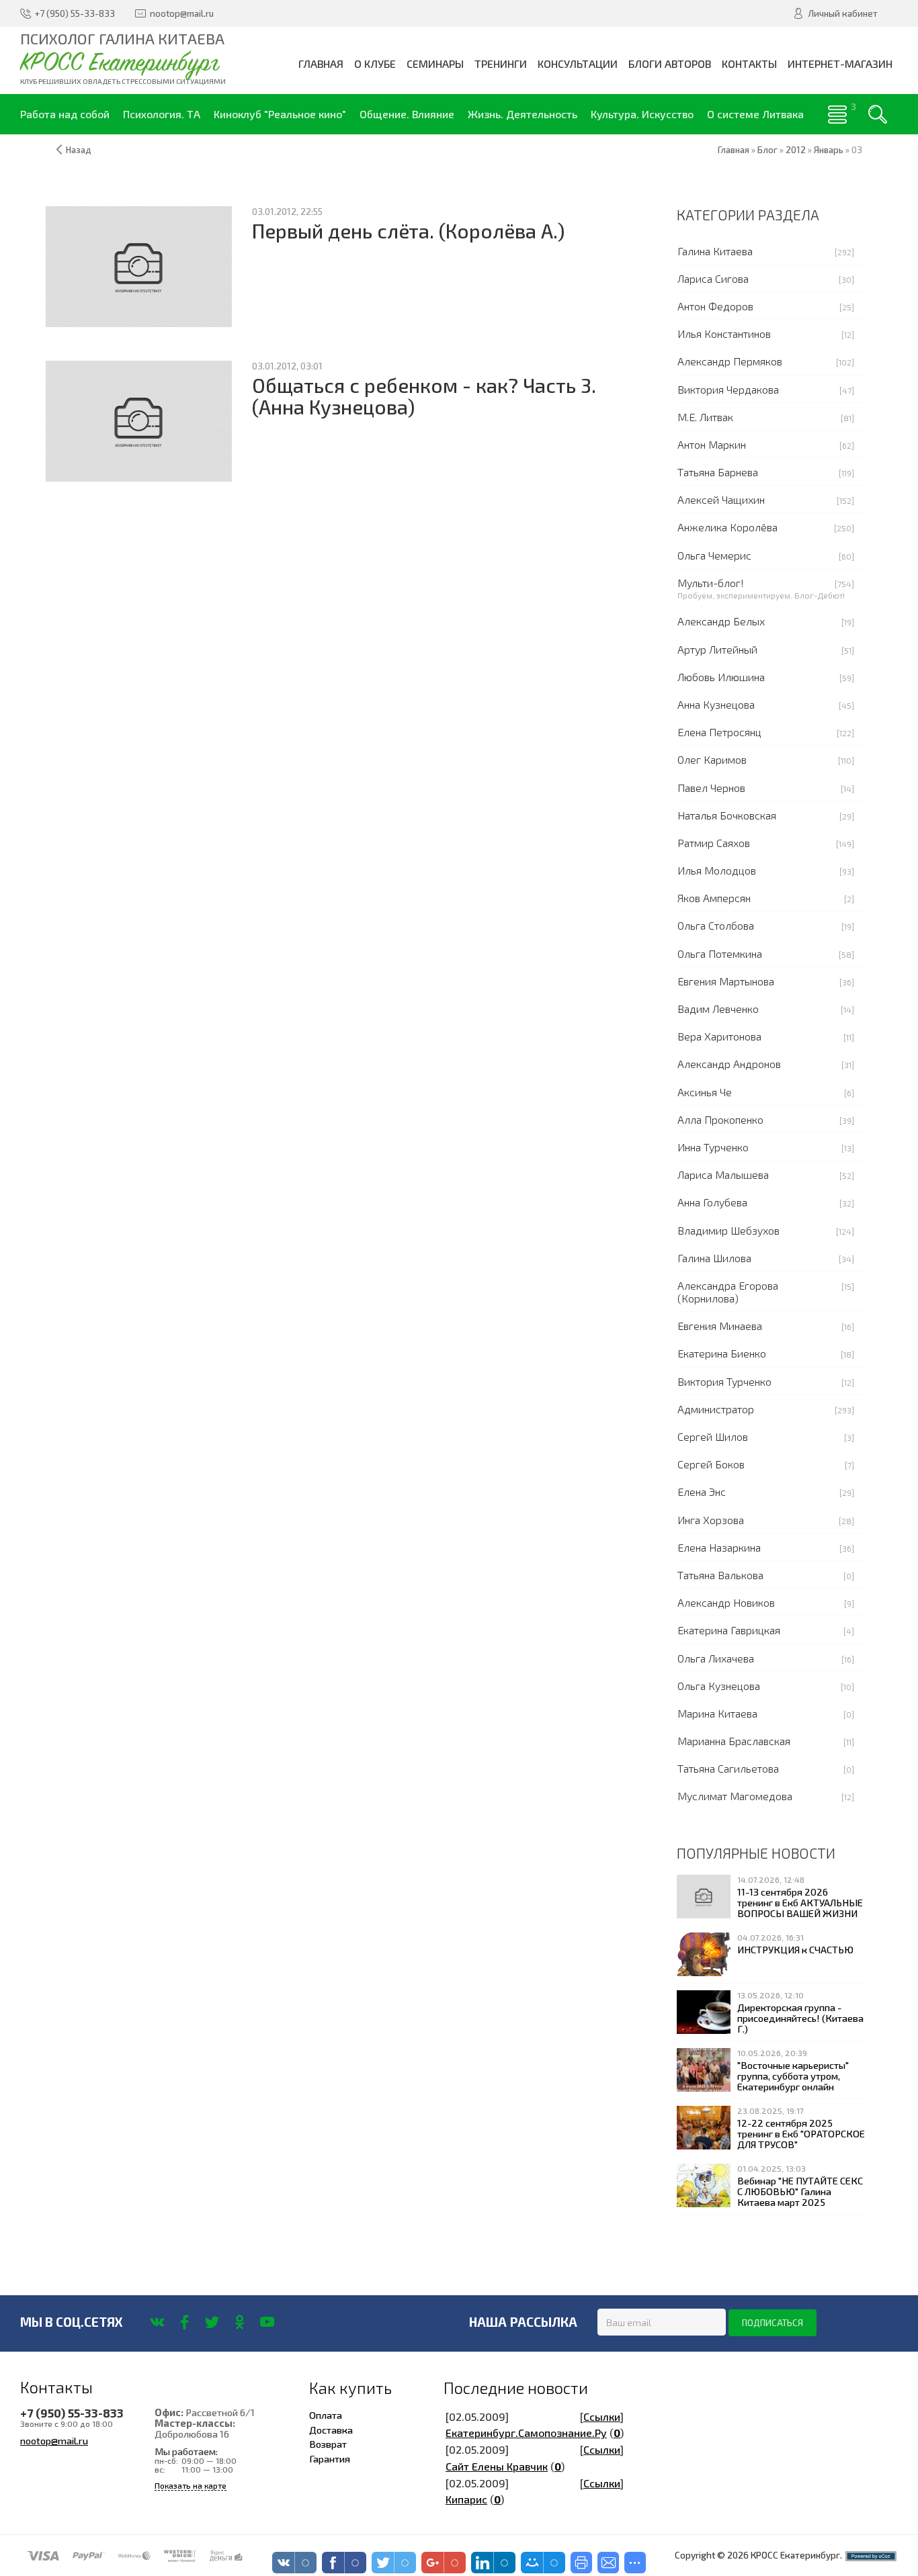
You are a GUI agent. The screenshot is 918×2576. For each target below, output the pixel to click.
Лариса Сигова (713, 278)
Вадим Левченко (718, 1009)
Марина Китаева (717, 1713)
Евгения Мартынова (726, 981)
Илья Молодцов (717, 870)
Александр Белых (721, 621)
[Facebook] (184, 2322)
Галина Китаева (715, 251)
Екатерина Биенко (722, 1353)
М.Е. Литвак (705, 417)
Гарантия (330, 2458)
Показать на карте (191, 2486)
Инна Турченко (713, 1147)
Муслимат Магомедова (735, 1796)
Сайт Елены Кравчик (497, 2466)
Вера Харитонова (719, 1036)
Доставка (331, 2430)
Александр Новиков (726, 1602)
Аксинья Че (705, 1092)
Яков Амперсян (714, 898)
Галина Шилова (714, 1258)
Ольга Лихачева (716, 1658)
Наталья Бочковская (727, 815)
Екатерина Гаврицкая (729, 1630)
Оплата (326, 2415)
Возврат (328, 2444)
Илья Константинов (724, 334)
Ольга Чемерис (714, 555)
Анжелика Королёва (727, 527)
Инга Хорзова (711, 1520)
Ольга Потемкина (720, 953)
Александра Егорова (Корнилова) (728, 1292)
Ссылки (602, 2416)
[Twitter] (212, 2322)
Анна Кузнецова (716, 704)
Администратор (716, 1409)
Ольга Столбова (716, 925)
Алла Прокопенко (720, 1119)
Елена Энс (702, 1492)
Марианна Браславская (734, 1741)
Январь (829, 150)
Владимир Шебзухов (728, 1230)
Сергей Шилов (713, 1436)
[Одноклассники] (240, 2322)
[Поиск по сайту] (878, 114)
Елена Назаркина (719, 1547)
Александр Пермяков (730, 361)
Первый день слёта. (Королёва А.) (408, 231)
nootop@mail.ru (54, 2440)
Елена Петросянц (719, 732)
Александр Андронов (729, 1064)
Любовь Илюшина (721, 677)
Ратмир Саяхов (714, 843)
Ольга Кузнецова (719, 1686)
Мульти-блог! (711, 583)
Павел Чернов (711, 788)
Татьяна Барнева (718, 472)
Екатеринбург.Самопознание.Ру (526, 2433)
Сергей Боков (711, 1464)
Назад (79, 150)
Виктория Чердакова (728, 389)
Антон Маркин (712, 444)
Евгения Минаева (720, 1326)
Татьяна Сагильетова (728, 1768)
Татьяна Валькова (720, 1575)
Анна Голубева (712, 1202)
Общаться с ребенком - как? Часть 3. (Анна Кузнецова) (424, 396)
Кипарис (466, 2499)
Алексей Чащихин (721, 499)
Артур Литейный (717, 649)
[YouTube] (267, 2322)
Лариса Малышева (723, 1174)
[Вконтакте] (157, 2322)
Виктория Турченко (724, 1381)
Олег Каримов (712, 759)
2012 (796, 150)
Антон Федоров (715, 306)
